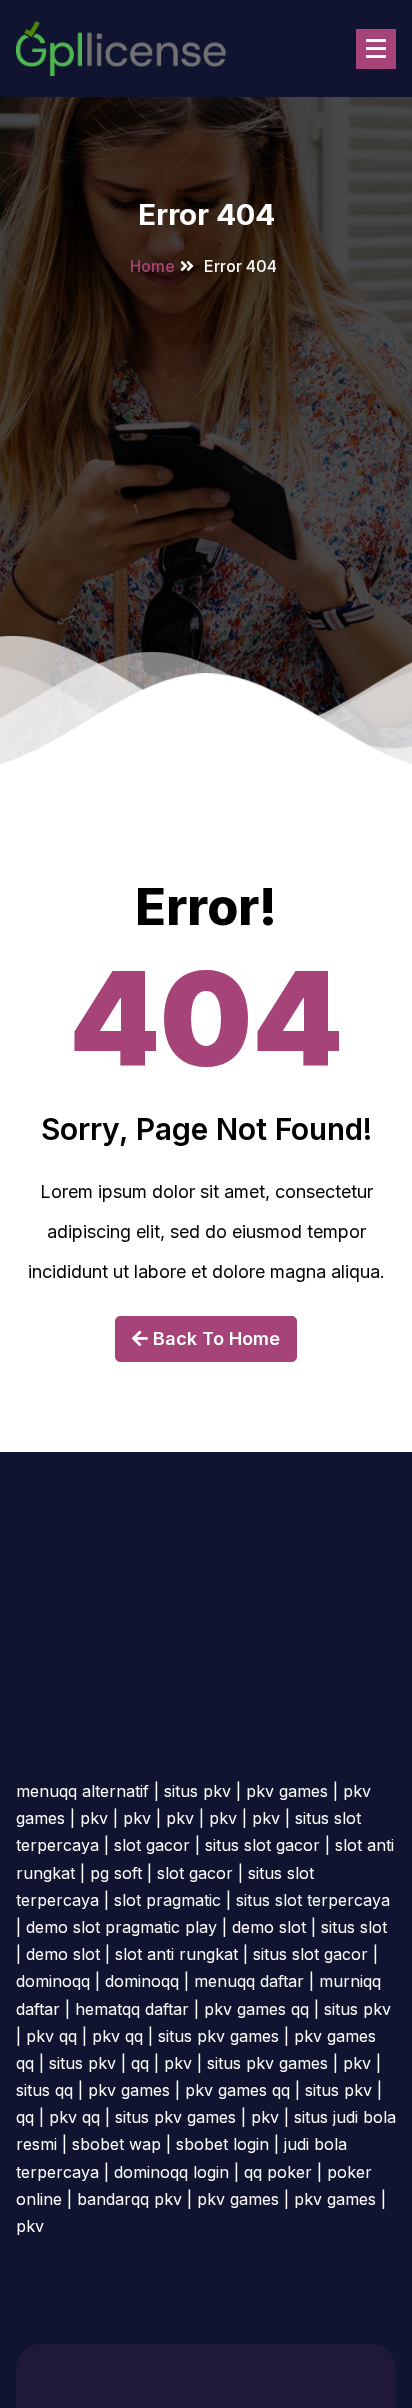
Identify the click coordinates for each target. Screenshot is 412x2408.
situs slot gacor (262, 1845)
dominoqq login (171, 2172)
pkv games (287, 1791)
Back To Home (214, 1338)
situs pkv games (218, 2036)
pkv (94, 1818)
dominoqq (53, 1981)
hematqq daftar (132, 2009)
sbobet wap (116, 2144)
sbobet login (222, 2144)
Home (152, 266)
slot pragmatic (167, 1900)
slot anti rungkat (176, 1954)
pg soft (116, 1873)
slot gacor (152, 1845)
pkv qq (51, 2036)
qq (140, 2063)
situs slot (354, 1927)
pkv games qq (256, 2009)
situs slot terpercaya (313, 1900)
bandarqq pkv (129, 2199)
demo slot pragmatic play (121, 1927)
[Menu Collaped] (376, 49)
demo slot (269, 1927)
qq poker (278, 2172)
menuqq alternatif (82, 1791)
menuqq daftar (249, 1981)
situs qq (44, 2090)
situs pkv (197, 1791)
